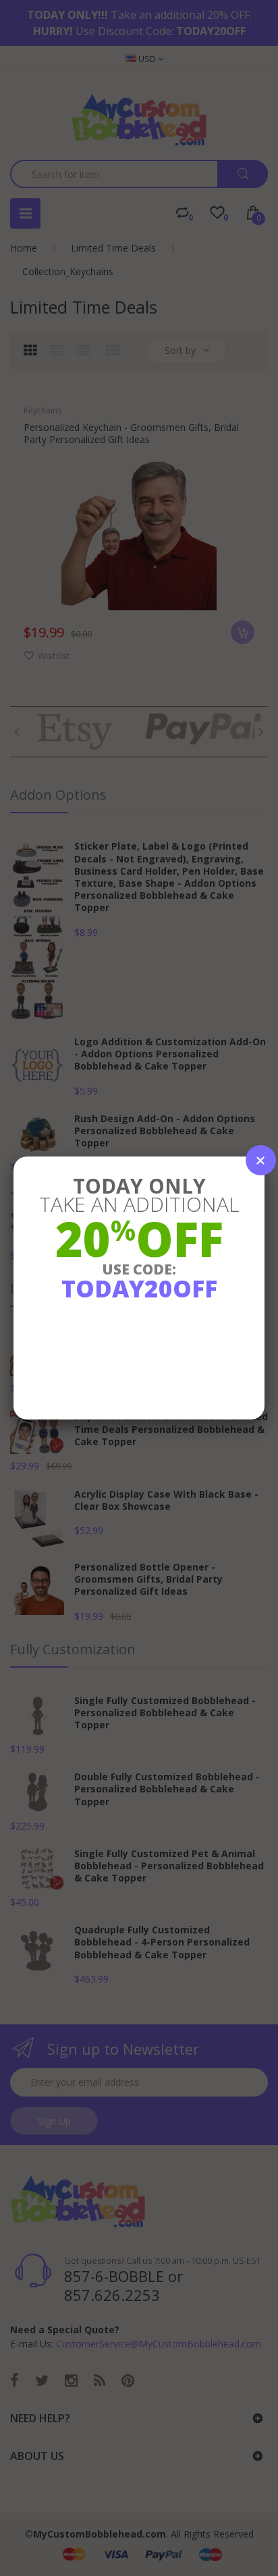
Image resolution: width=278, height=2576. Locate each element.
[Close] (261, 1160)
